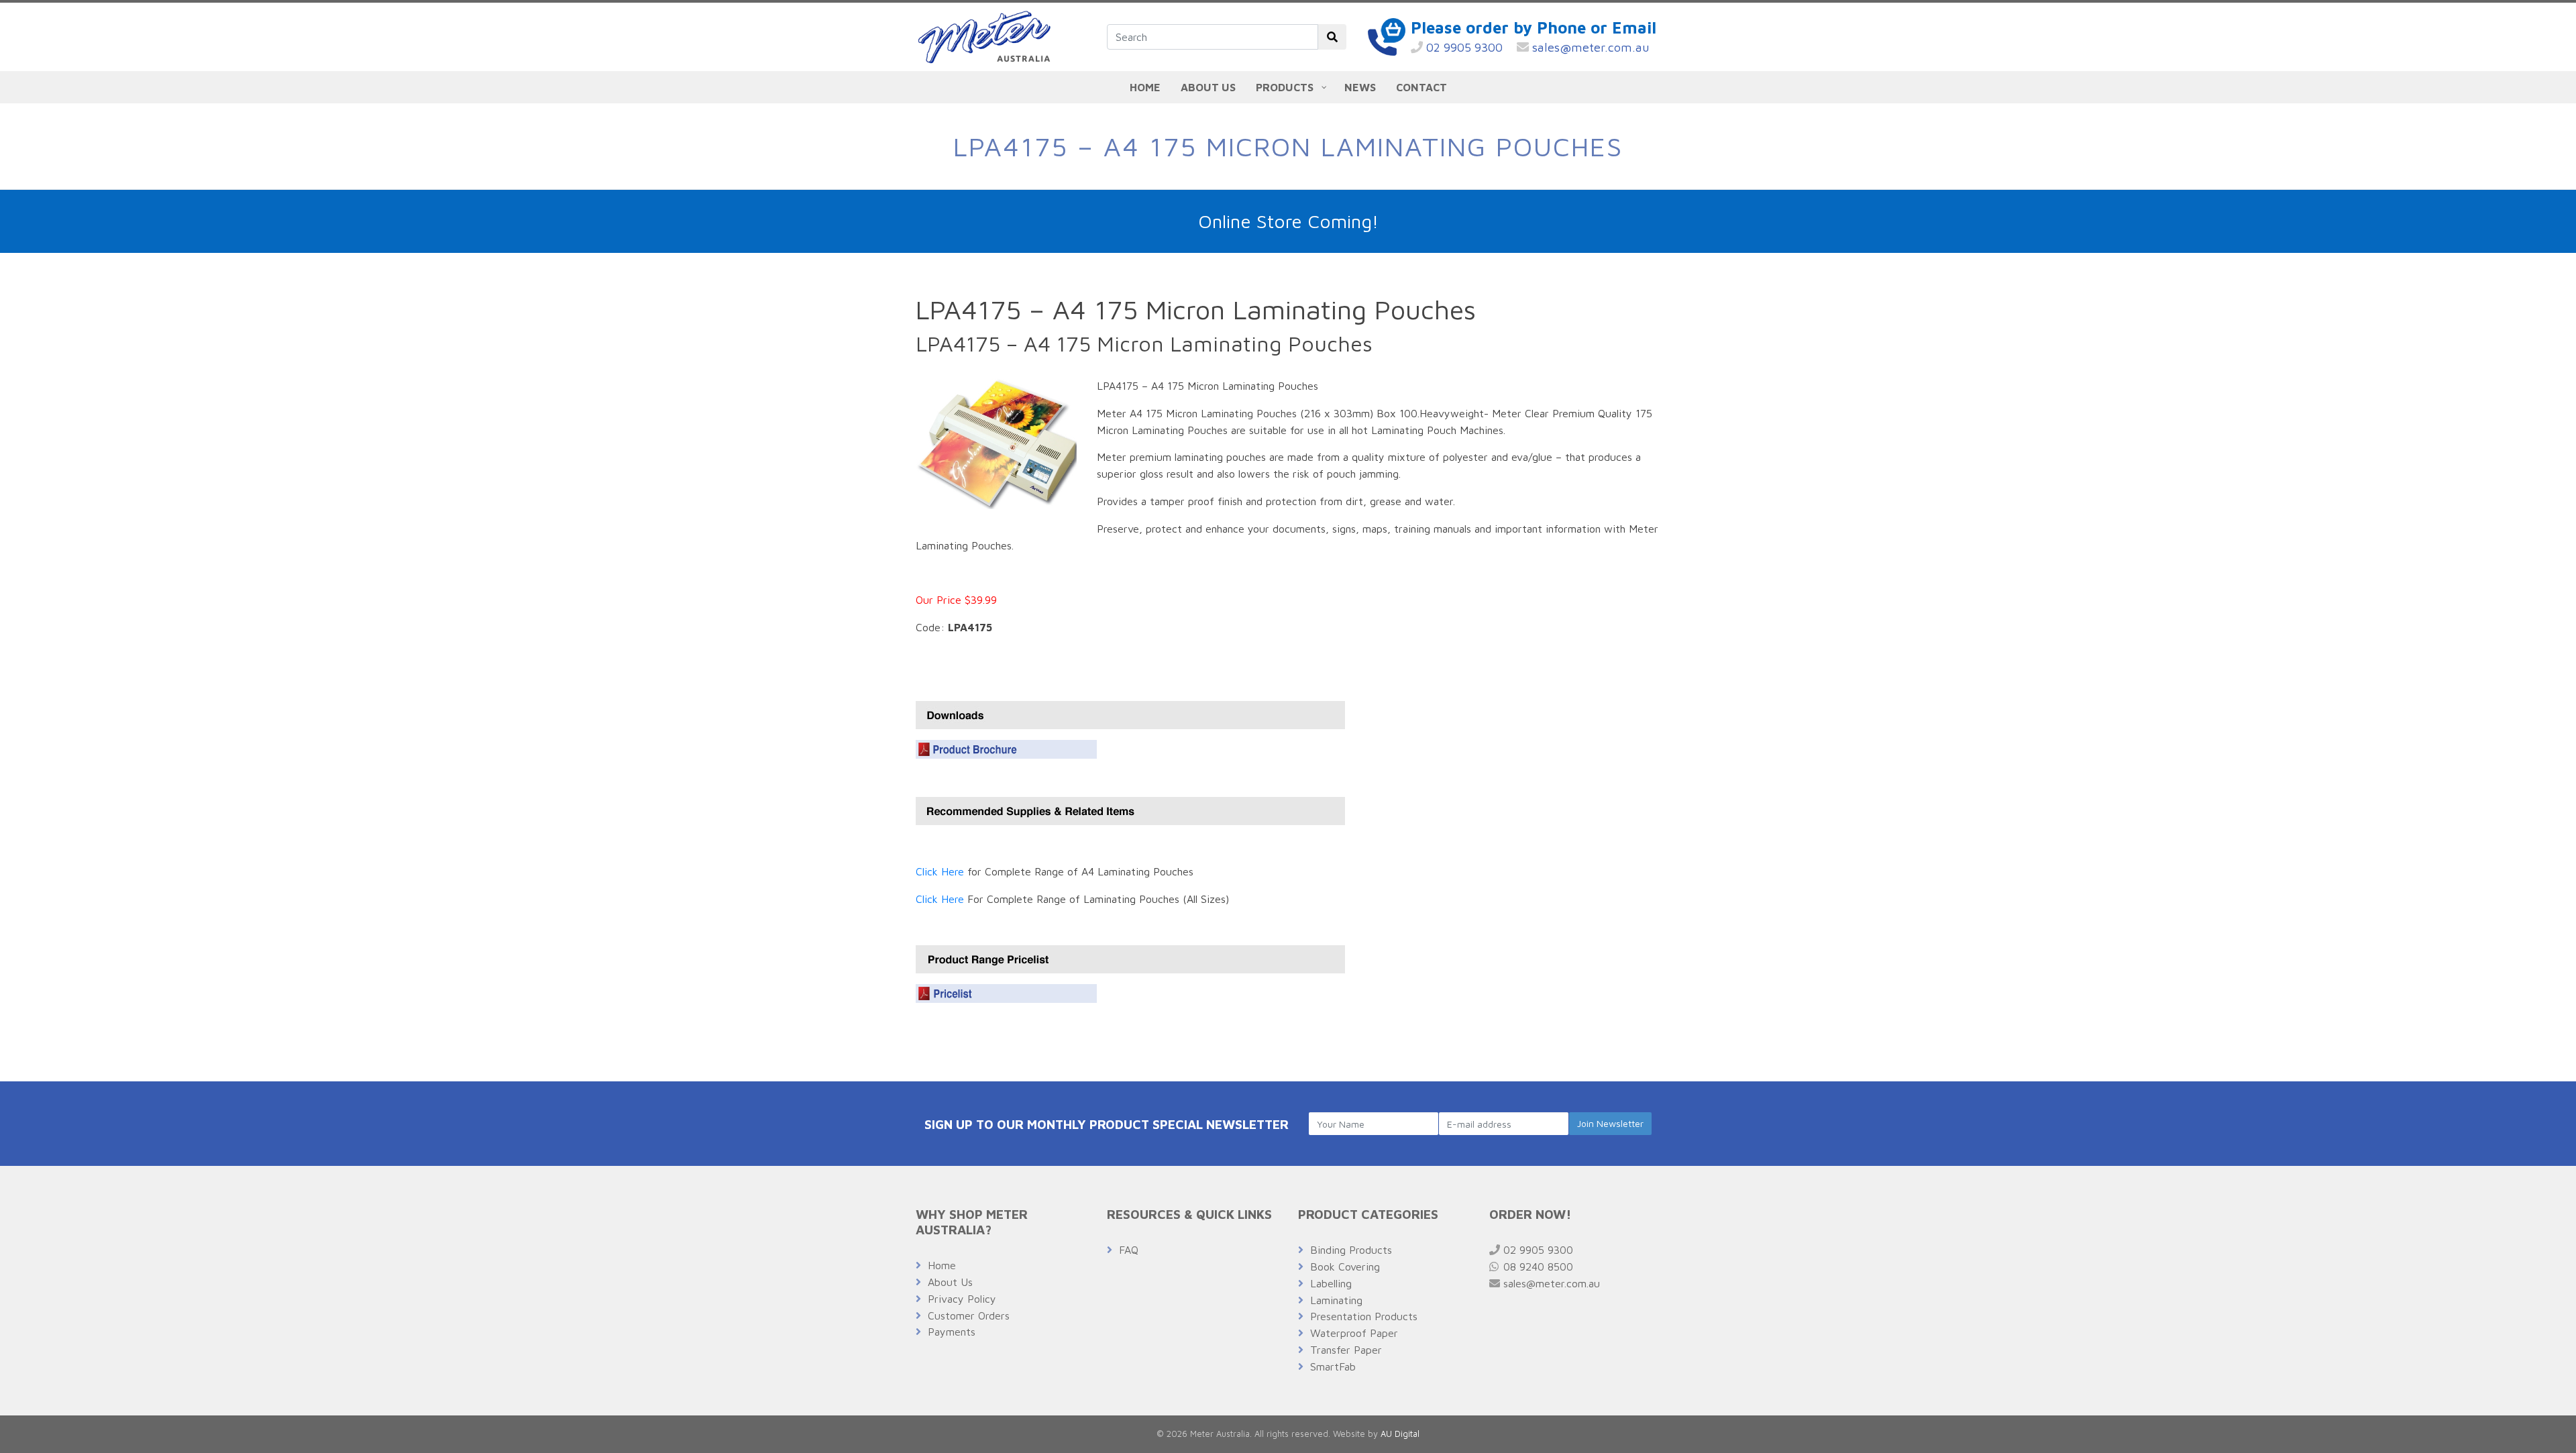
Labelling (1331, 1283)
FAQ (1129, 1250)
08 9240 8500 (1537, 1267)
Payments (952, 1332)
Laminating (1336, 1300)
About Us (950, 1282)
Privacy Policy (962, 1299)
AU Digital (1400, 1434)
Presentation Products (1364, 1316)
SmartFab (1333, 1366)
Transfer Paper (1346, 1350)
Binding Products (1351, 1250)
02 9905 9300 (1463, 47)
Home (942, 1265)
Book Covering (1345, 1267)
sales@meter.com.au (1589, 47)
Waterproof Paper (1354, 1333)
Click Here (940, 871)
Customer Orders (969, 1315)
